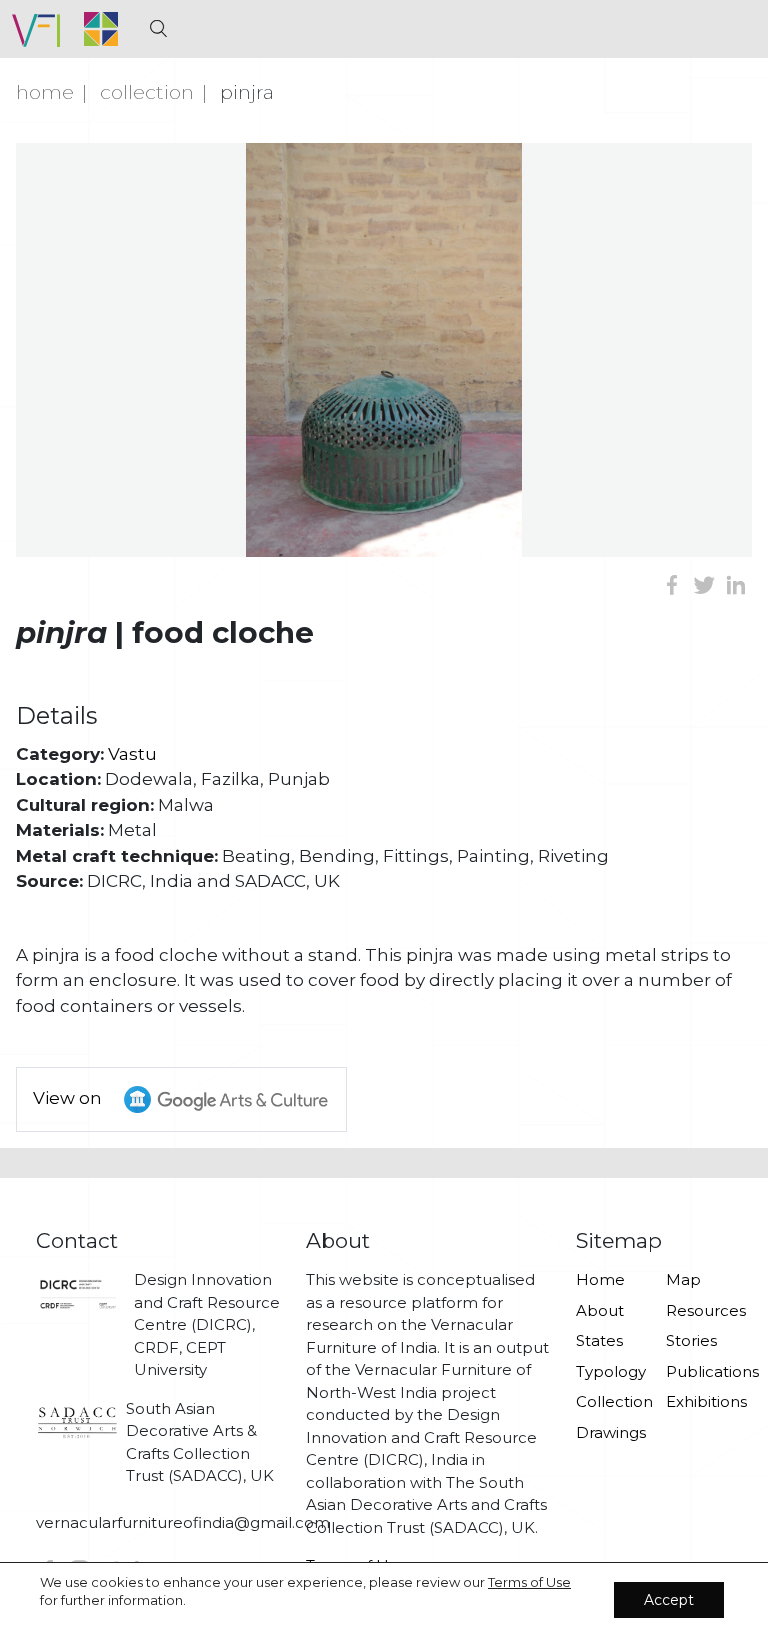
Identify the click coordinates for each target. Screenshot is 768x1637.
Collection (147, 92)
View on (69, 1098)
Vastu (132, 754)
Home (45, 92)
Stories (691, 1340)
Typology (609, 1371)
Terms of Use (529, 1582)
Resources (699, 1310)
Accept (669, 1600)
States (599, 1340)
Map (683, 1279)
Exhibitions (699, 1401)
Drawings (609, 1432)
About (600, 1310)
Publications (699, 1371)
